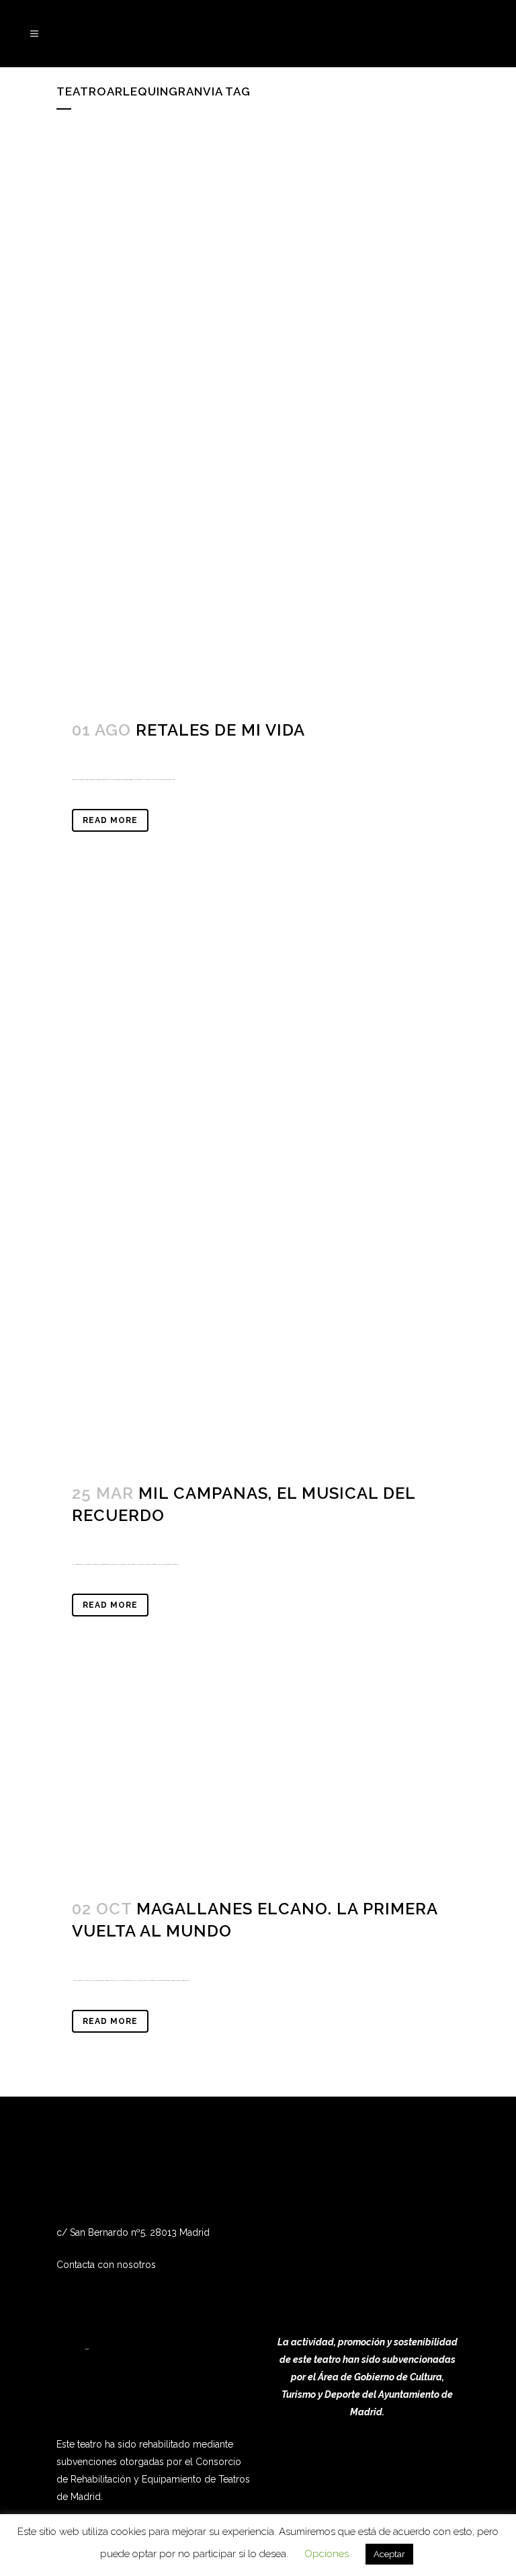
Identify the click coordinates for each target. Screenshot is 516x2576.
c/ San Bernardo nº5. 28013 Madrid (133, 2232)
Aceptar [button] (389, 2554)
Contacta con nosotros (106, 2265)
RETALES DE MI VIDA (220, 730)
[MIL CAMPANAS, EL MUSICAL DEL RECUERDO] (258, 1181)
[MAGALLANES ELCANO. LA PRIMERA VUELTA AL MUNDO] (258, 1781)
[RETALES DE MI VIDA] (258, 418)
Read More (110, 820)
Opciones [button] (327, 2554)
